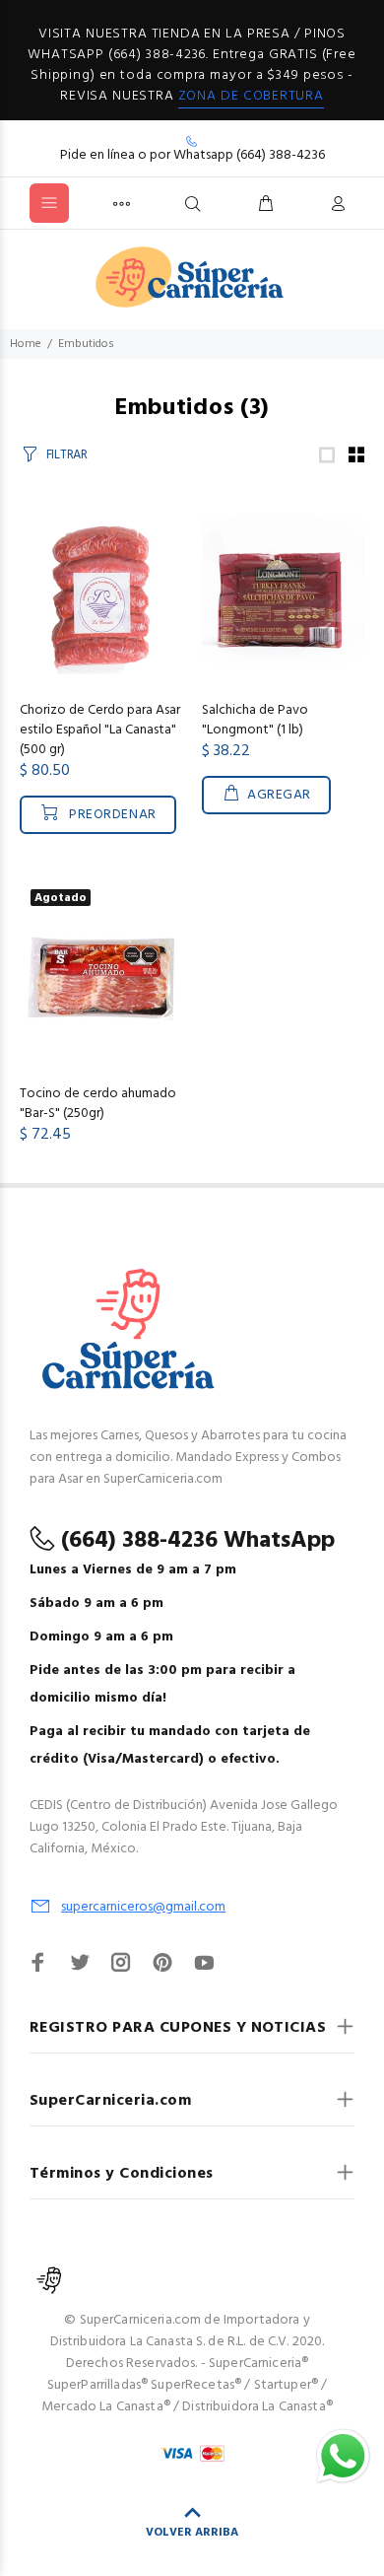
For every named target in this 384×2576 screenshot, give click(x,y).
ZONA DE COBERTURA (251, 96)
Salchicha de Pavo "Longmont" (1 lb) (255, 720)
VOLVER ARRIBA (192, 2533)
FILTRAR (67, 455)
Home (26, 344)
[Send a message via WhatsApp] (343, 2456)
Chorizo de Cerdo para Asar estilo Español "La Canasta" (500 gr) (100, 730)
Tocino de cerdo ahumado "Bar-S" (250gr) (98, 1104)
